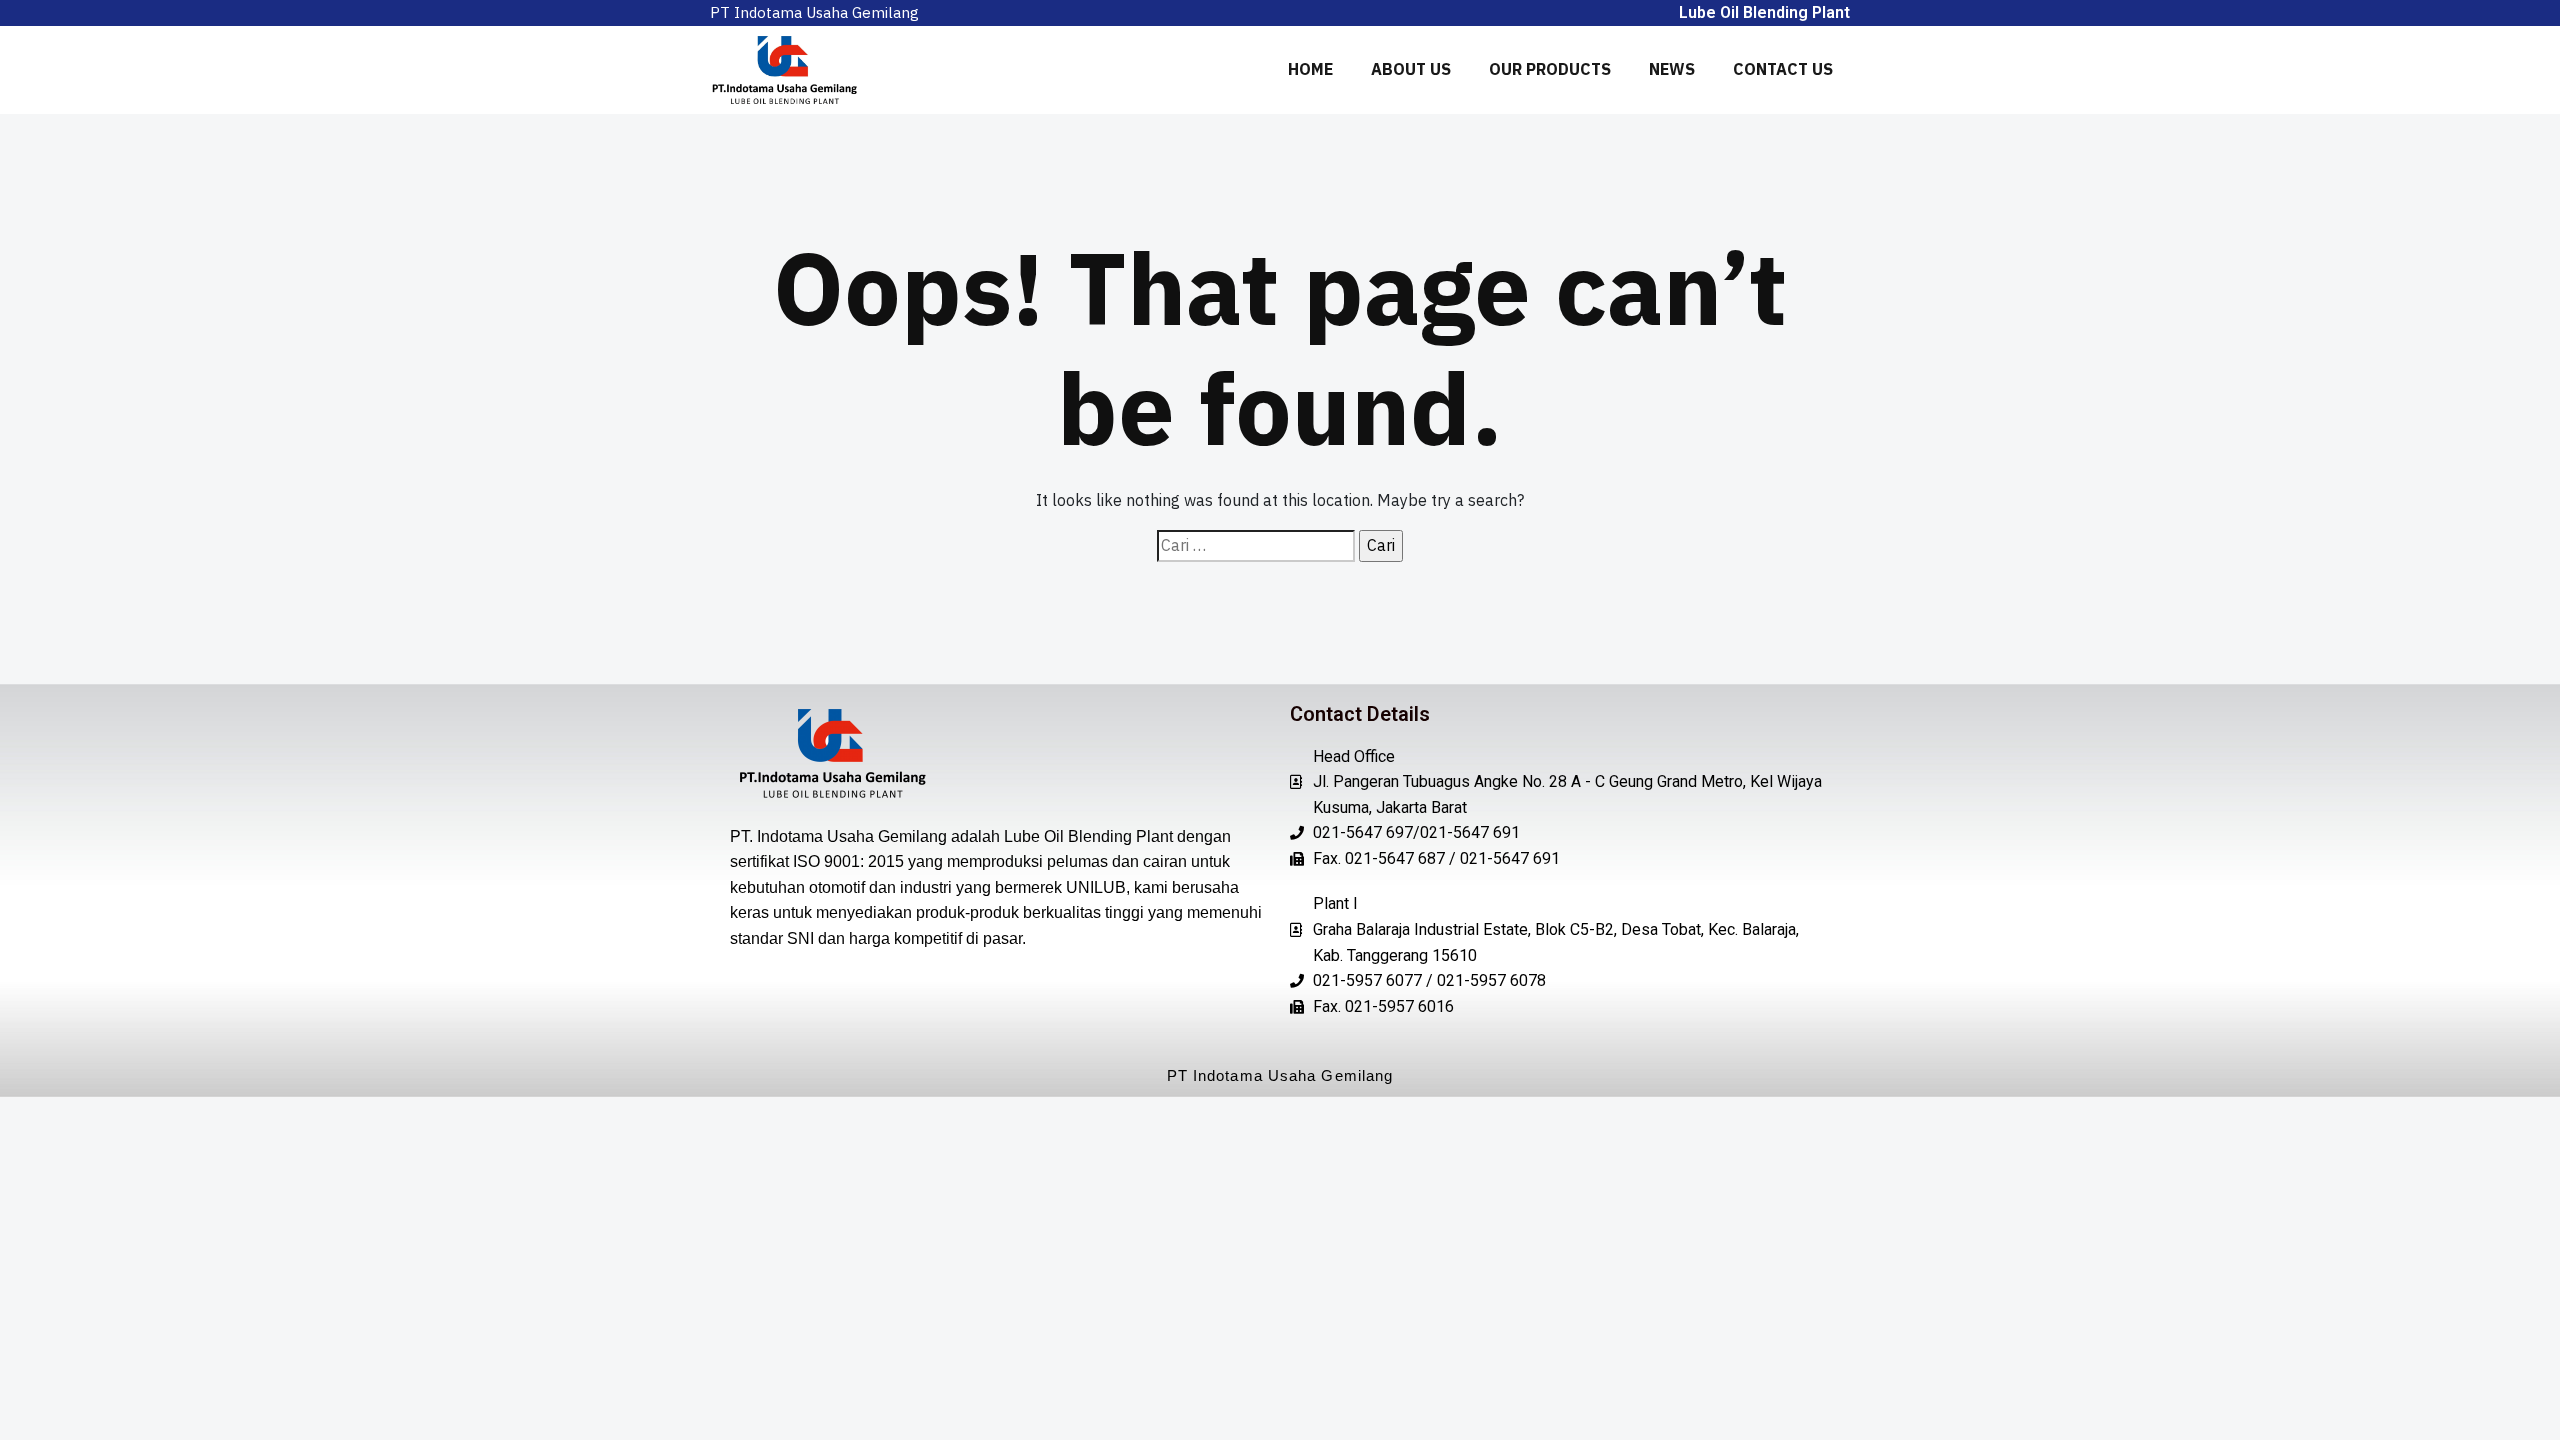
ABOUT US (1411, 69)
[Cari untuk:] (1256, 546)
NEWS (1672, 69)
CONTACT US (1783, 69)
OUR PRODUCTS (1550, 69)
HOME (1310, 69)
